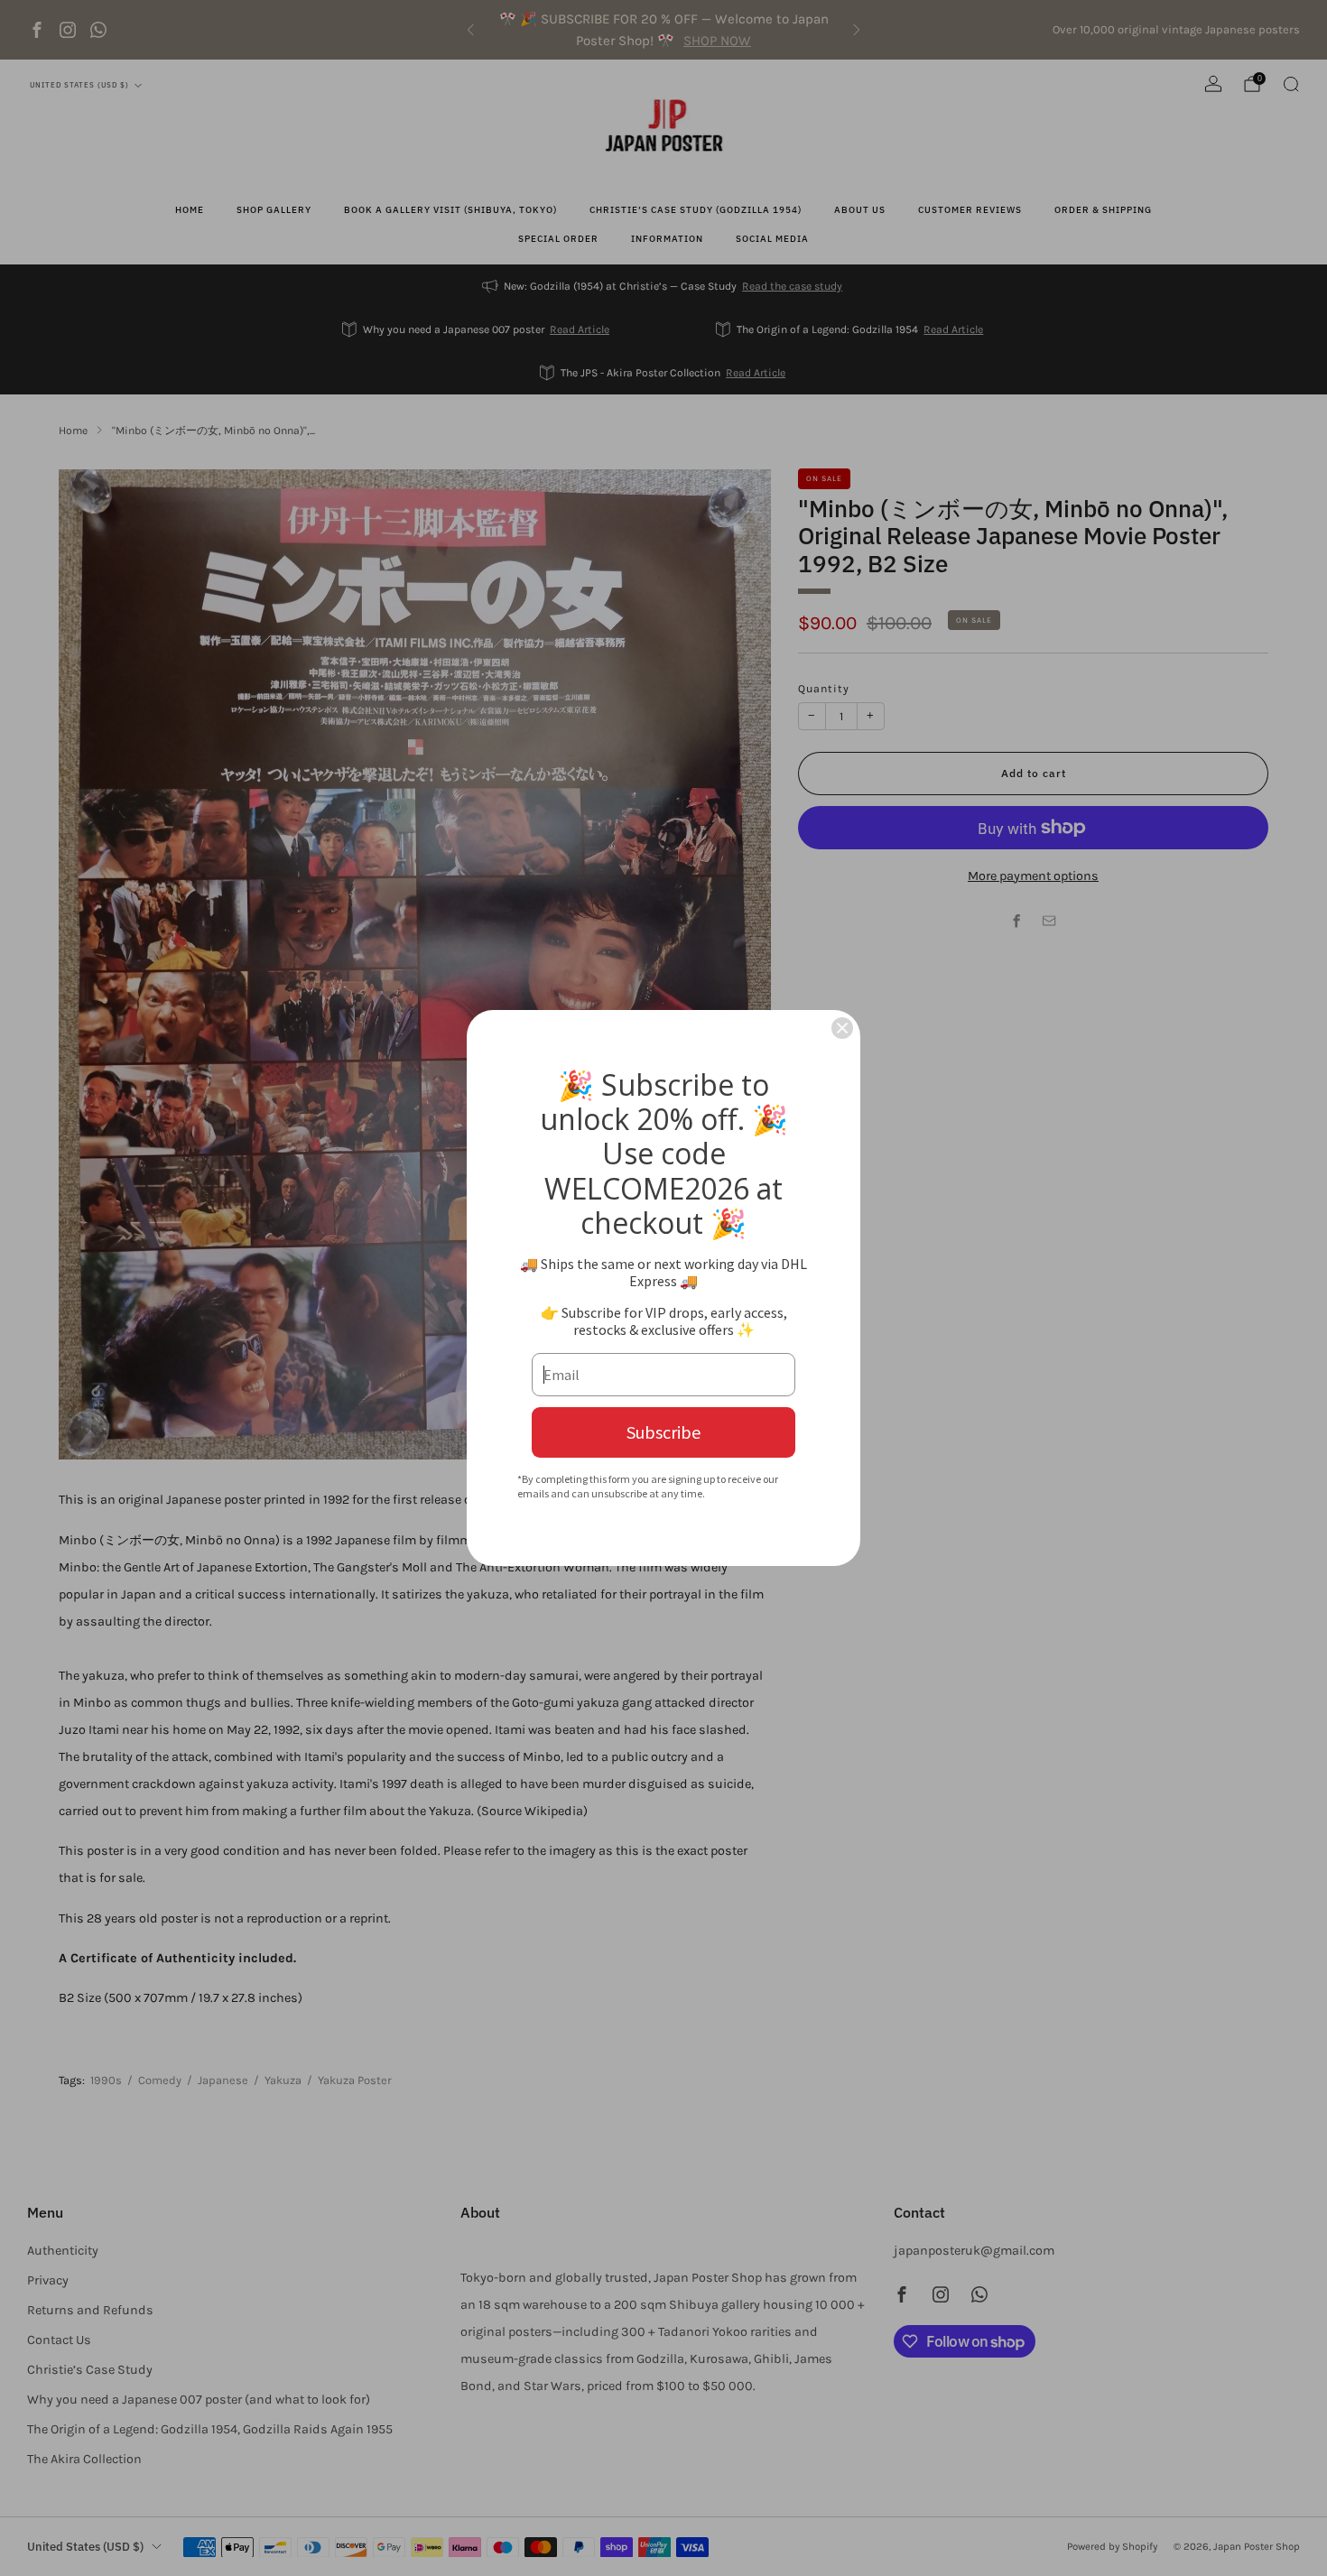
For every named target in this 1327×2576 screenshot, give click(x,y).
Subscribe (663, 1432)
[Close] (842, 1028)
